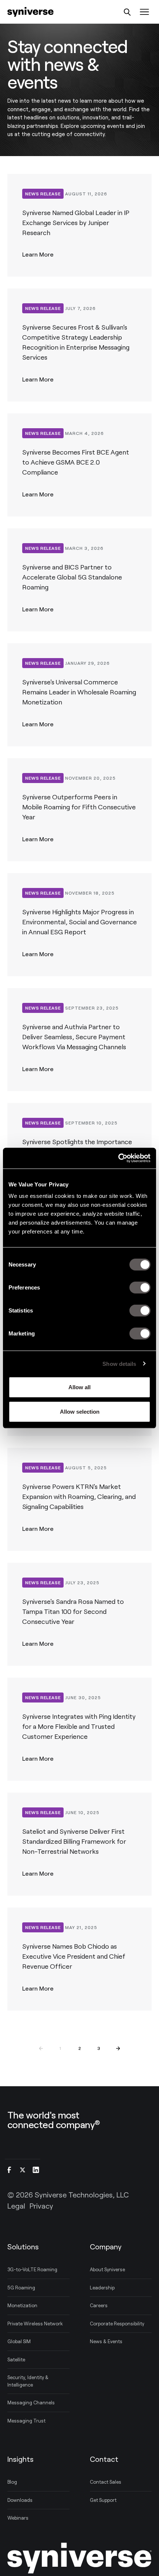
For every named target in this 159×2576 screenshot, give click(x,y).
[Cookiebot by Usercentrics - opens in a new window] (118, 1158)
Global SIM (19, 2341)
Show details (119, 1363)
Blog (12, 2482)
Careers (99, 2305)
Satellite (16, 2359)
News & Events (106, 2341)
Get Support (103, 2500)
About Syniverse (107, 2269)
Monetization (22, 2305)
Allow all (79, 1387)
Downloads (20, 2500)
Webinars (18, 2518)
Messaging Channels (31, 2402)
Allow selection (80, 1411)
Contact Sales (106, 2482)
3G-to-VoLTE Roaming (32, 2269)
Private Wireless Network (35, 2324)
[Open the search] (127, 12)
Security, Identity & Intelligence (28, 2381)
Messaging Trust (26, 2421)
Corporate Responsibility (117, 2324)
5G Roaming (21, 2288)
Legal (16, 2206)
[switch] (140, 1288)
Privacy (41, 2206)
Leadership (102, 2288)
